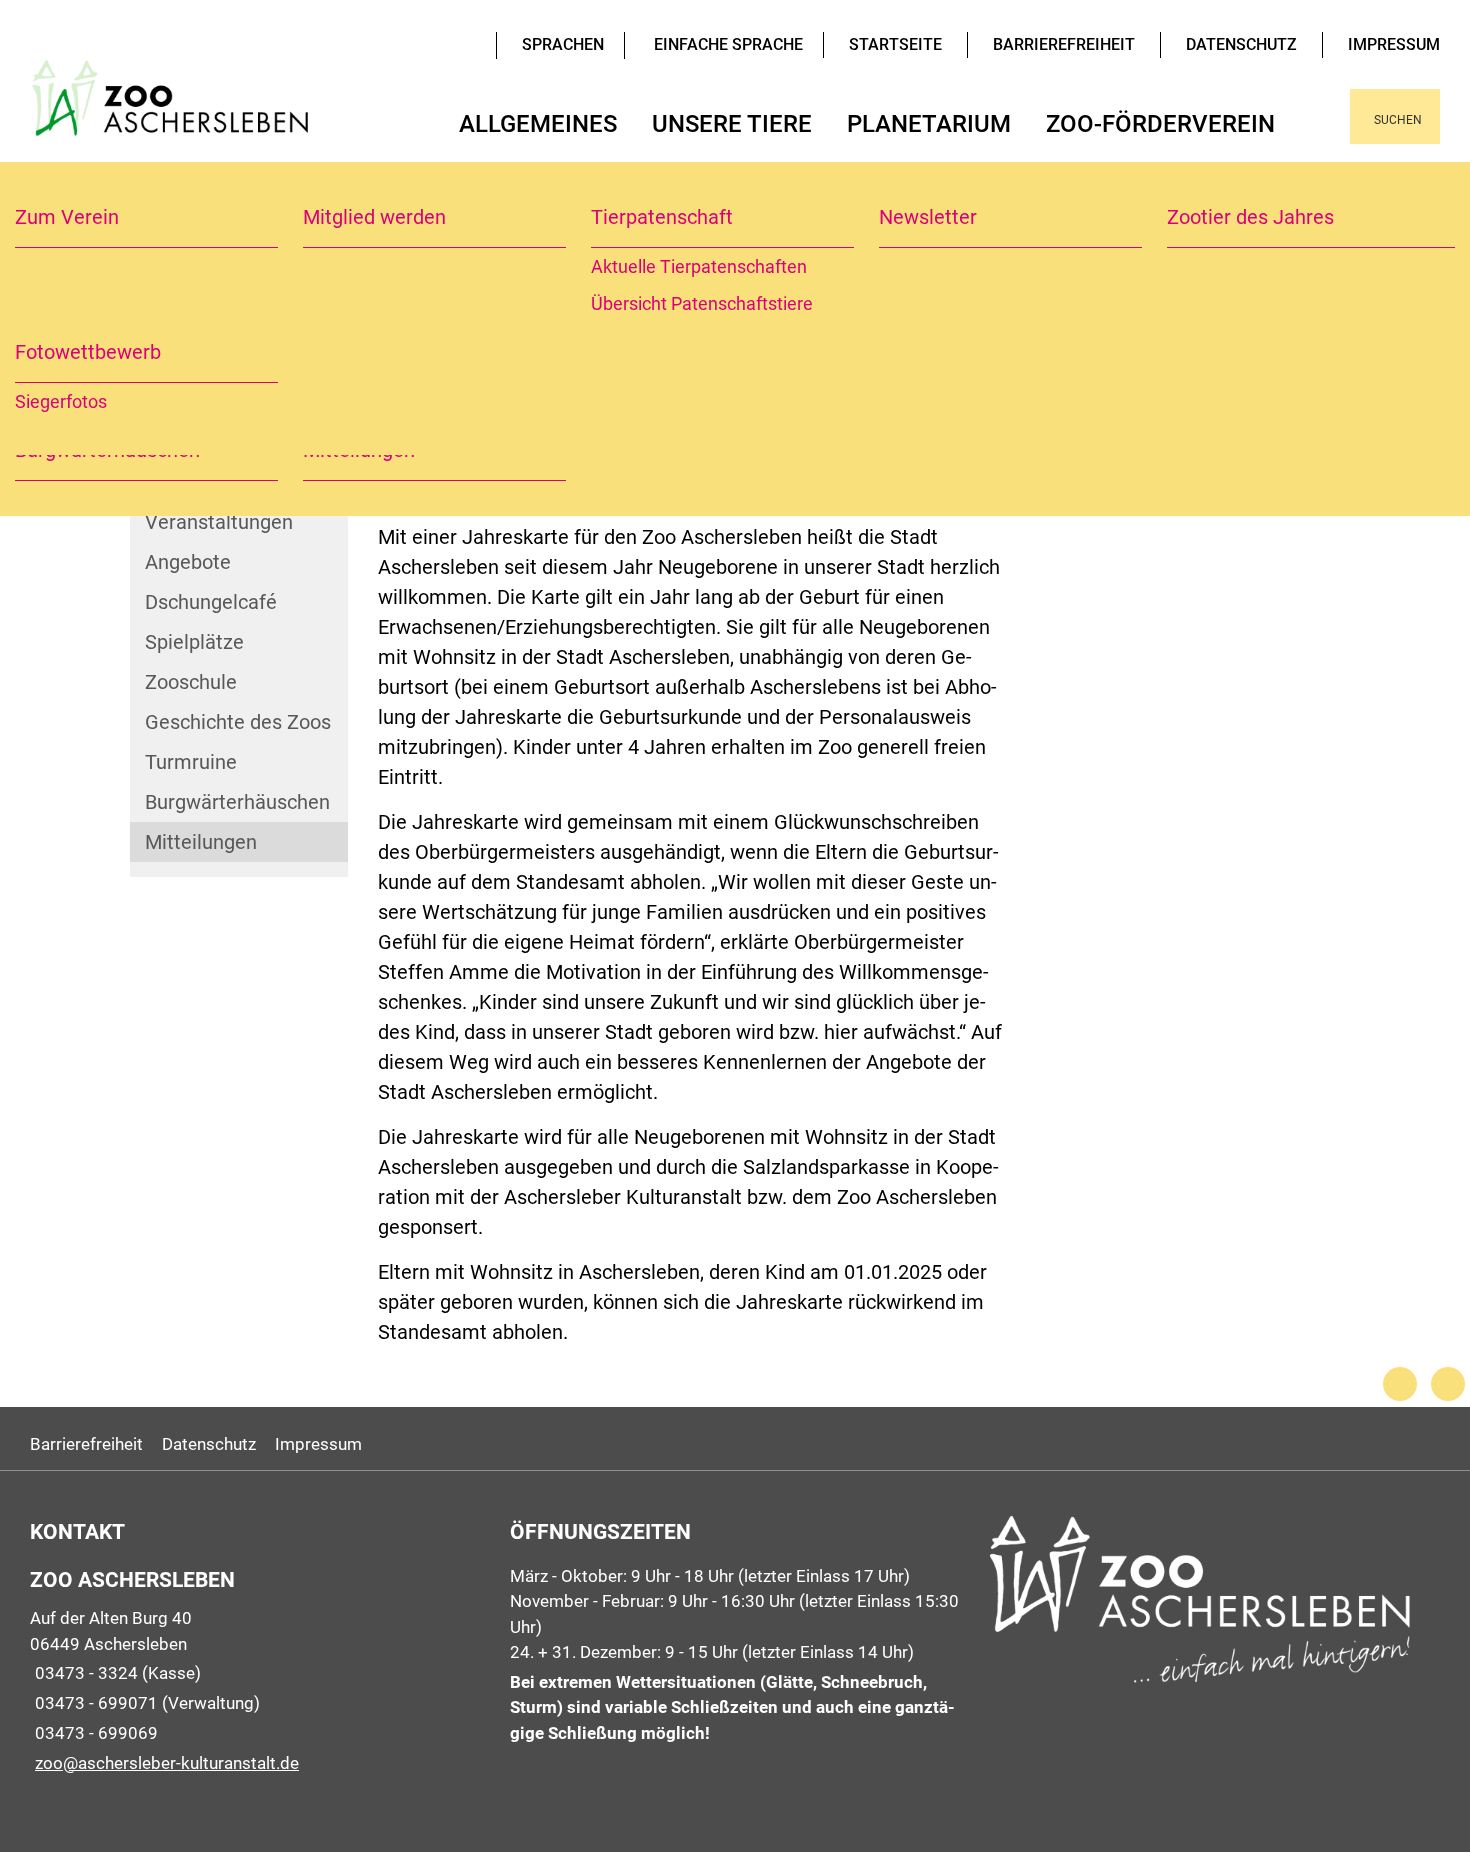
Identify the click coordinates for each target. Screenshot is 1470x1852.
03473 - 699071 (94, 1703)
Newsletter (928, 217)
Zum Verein (67, 217)
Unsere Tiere (732, 124)
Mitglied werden (374, 217)
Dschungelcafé (211, 602)
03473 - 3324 (84, 1673)
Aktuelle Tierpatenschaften (699, 266)
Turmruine (191, 762)
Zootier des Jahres (1250, 217)
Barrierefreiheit (1064, 44)
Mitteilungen (201, 842)
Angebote (188, 562)
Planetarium (929, 124)
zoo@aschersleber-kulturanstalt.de (164, 1763)
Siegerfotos (61, 401)
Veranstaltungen (219, 522)
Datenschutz (1241, 44)
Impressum (1394, 44)
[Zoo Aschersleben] (255, 1670)
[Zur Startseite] (173, 116)
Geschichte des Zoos (238, 722)
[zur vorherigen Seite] (1400, 1384)
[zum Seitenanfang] (1448, 1384)
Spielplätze (194, 642)
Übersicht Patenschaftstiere (702, 303)
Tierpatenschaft (662, 217)
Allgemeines (538, 124)
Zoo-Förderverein (1160, 124)
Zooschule (191, 682)
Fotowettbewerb (88, 352)
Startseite (895, 44)
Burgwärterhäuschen (237, 802)
